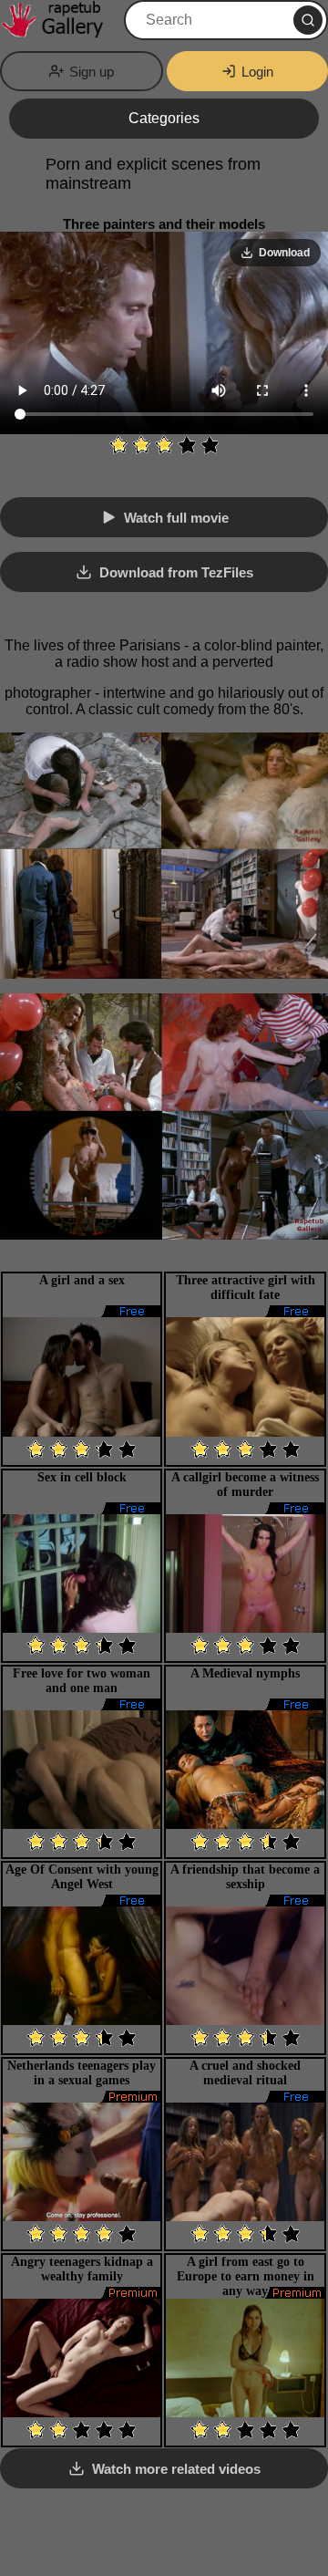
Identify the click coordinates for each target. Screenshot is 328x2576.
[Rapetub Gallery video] (60, 20)
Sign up (92, 72)
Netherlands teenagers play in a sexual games (82, 2073)
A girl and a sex (82, 1280)
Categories (164, 118)
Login (257, 72)
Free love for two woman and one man (82, 1681)
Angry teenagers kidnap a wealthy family (82, 2269)
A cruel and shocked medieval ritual (245, 2073)
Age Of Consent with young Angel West (82, 1877)
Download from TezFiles (176, 572)
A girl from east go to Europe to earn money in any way (246, 2276)
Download (284, 253)
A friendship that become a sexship (245, 1877)
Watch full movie (176, 518)
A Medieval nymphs (245, 1673)
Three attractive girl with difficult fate (246, 1288)
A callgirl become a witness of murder (245, 1485)
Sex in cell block (82, 1477)
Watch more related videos (176, 2469)
